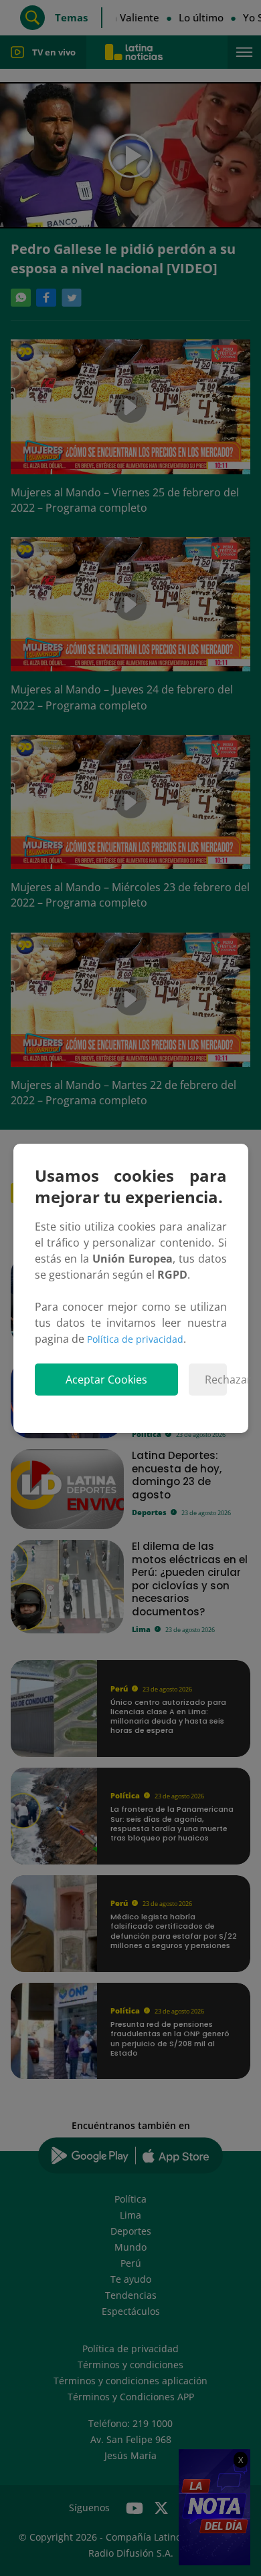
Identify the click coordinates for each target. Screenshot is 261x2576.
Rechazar (216, 1380)
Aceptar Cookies (106, 1380)
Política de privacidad (135, 1339)
